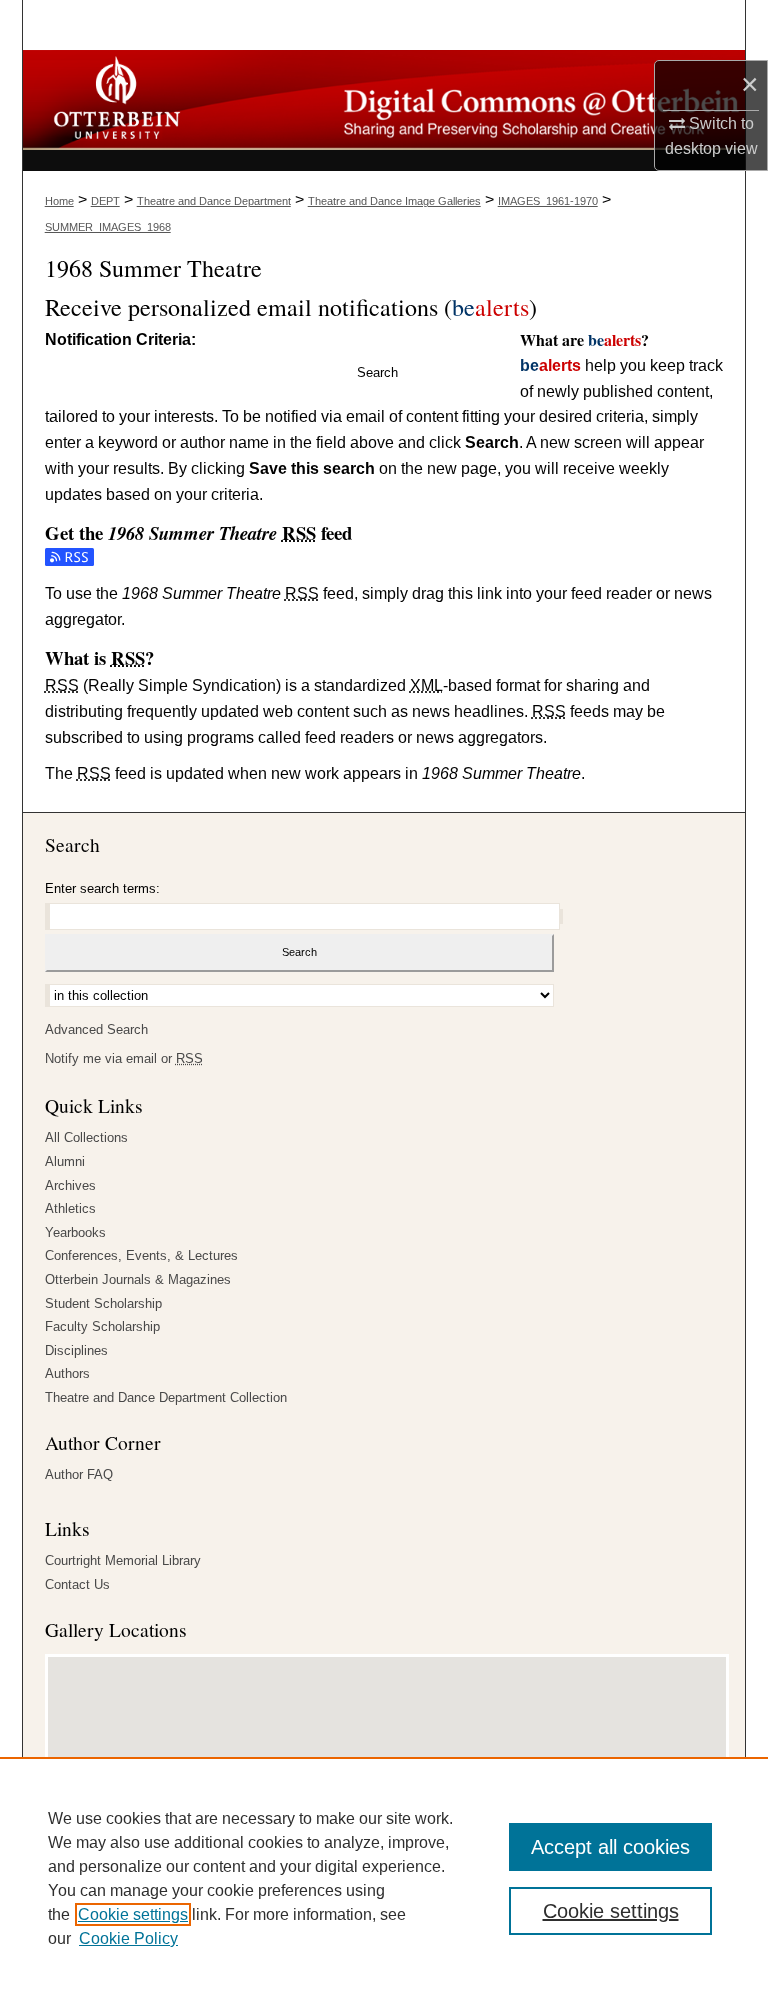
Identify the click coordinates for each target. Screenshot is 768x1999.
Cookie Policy (128, 1938)
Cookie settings (133, 1914)
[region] (384, 1878)
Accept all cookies (610, 1847)
